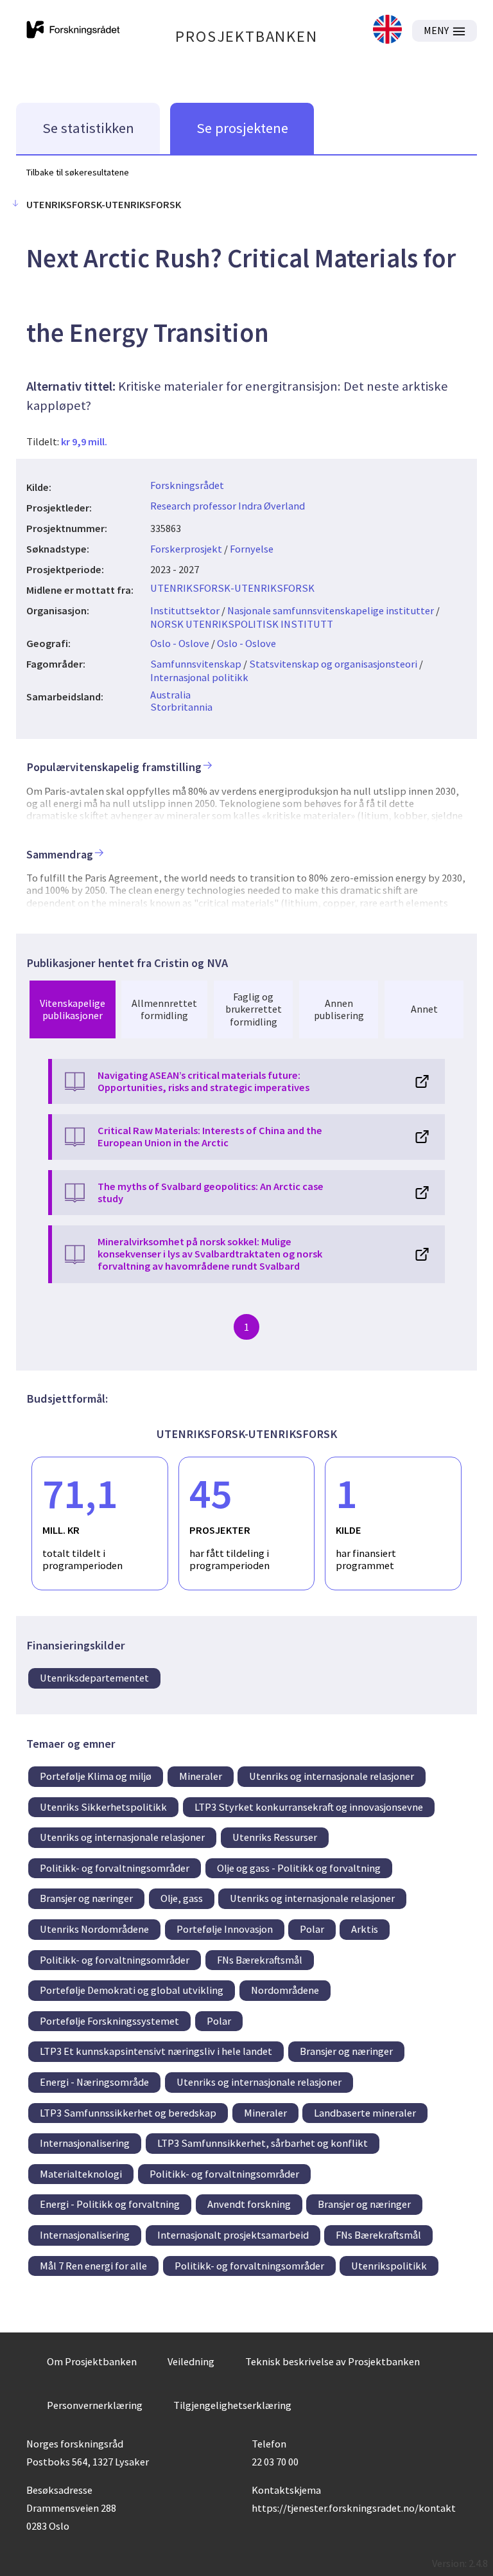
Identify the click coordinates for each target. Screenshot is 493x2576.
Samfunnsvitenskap (196, 664)
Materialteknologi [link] (81, 2174)
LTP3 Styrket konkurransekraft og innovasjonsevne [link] (309, 1807)
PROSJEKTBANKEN (246, 36)
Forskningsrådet (187, 485)
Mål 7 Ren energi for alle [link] (93, 2266)
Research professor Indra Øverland (228, 506)
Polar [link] (312, 1929)
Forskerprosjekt (186, 549)
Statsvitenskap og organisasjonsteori (333, 664)
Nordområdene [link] (285, 1990)
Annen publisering (339, 1009)
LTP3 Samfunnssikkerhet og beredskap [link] (128, 2113)
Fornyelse (252, 549)
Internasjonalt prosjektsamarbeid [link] (233, 2235)
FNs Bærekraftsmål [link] (260, 1960)
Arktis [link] (365, 1929)
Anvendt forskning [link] (249, 2204)
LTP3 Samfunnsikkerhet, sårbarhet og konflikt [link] (263, 2143)
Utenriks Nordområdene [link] (94, 1929)
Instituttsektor (185, 610)
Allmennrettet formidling (164, 1009)
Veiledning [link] (191, 2361)
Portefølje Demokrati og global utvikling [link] (132, 1990)
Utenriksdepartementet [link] (94, 1678)
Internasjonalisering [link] (85, 2143)
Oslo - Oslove (180, 643)
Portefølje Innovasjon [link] (225, 1929)
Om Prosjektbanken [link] (92, 2361)
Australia (170, 695)
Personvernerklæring (95, 2405)
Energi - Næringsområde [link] (94, 2082)
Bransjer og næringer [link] (86, 1898)
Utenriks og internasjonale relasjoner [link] (332, 1776)
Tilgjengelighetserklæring (232, 2405)
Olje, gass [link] (182, 1898)
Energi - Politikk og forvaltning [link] (110, 2204)
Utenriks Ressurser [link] (275, 1837)
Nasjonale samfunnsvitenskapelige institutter (331, 610)
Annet (424, 1009)
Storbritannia (181, 707)
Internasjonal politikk (199, 677)
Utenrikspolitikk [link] (389, 2266)
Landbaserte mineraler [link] (365, 2113)
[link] (387, 31)
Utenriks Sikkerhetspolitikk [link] (103, 1807)
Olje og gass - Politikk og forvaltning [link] (299, 1868)
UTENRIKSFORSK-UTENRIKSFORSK (232, 588)
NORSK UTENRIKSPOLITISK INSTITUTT (242, 624)
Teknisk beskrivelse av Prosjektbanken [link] (333, 2361)
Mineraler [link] (201, 1776)
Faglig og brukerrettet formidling (254, 1009)
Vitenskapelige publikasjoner (73, 1009)
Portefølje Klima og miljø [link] (96, 1776)
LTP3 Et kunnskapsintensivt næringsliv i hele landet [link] (156, 2051)
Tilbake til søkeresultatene (78, 172)
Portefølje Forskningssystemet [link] (109, 2021)
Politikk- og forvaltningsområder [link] (115, 1868)
